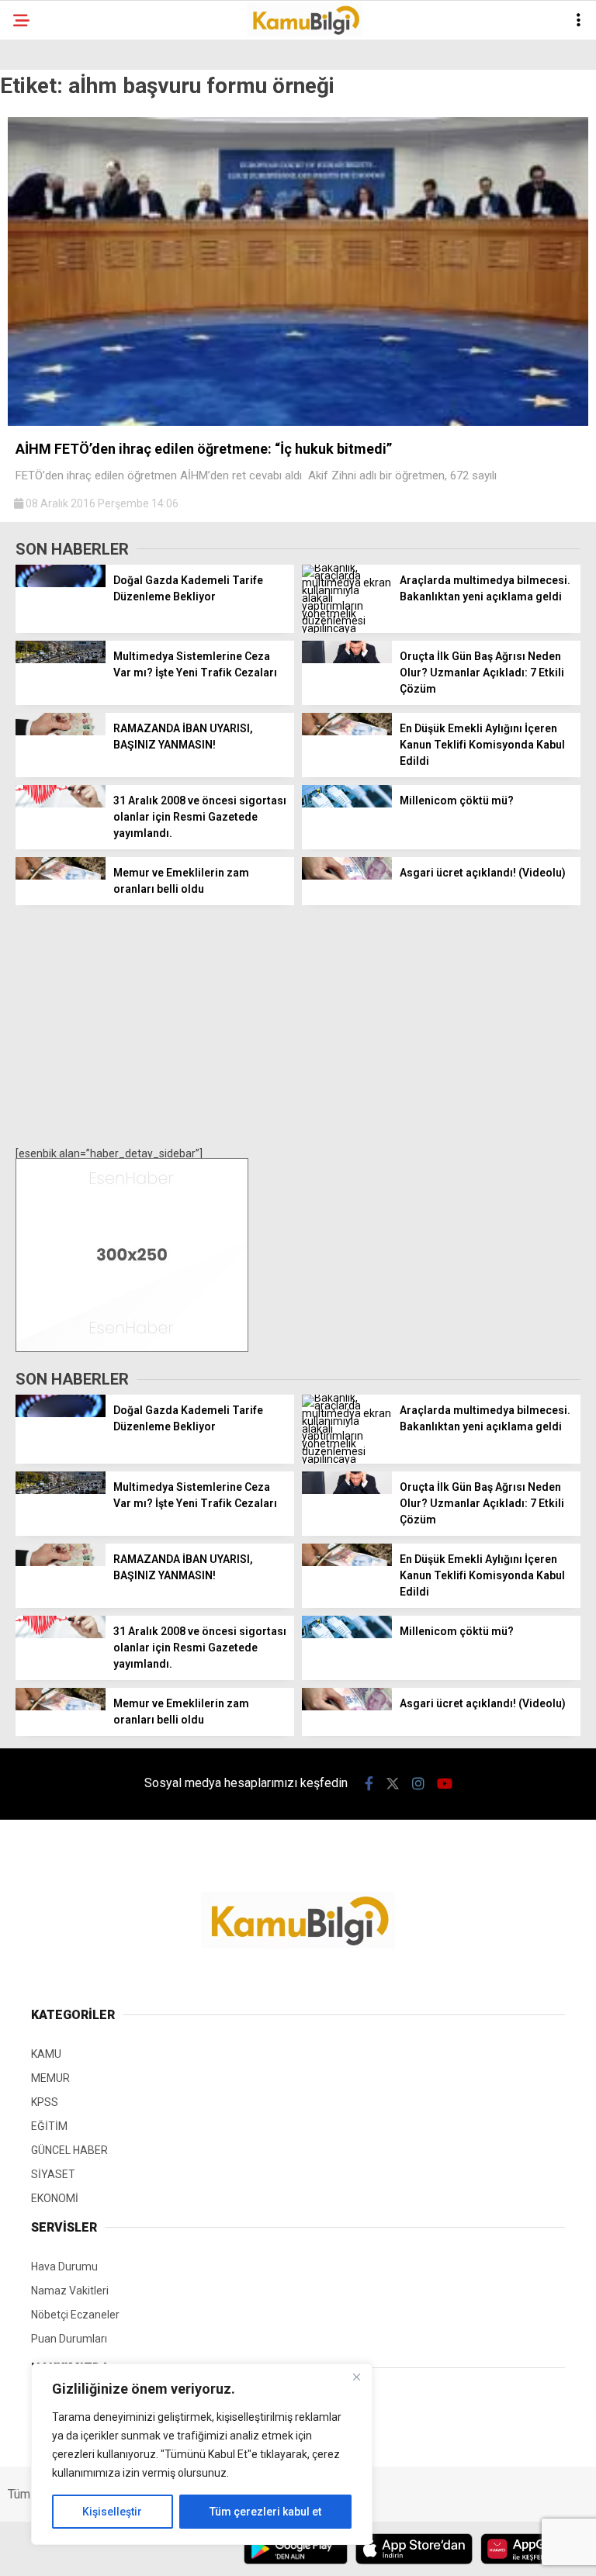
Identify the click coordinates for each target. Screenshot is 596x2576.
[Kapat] (356, 2377)
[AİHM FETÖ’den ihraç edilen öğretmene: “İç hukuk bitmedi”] (298, 422)
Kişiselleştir (112, 2512)
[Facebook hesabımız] (369, 1784)
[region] (202, 2454)
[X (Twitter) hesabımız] (393, 1784)
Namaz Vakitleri (70, 2291)
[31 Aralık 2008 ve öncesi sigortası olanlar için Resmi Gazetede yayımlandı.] (61, 804)
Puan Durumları (69, 2339)
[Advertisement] (298, 1025)
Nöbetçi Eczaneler (75, 2315)
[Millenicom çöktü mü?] (347, 804)
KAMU (46, 2054)
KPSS (45, 2102)
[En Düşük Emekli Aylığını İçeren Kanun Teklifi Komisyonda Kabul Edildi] (347, 731)
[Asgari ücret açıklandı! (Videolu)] (347, 876)
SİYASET (53, 2174)
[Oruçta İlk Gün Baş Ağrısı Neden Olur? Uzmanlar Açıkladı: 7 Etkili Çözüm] (347, 659)
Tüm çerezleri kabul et (265, 2512)
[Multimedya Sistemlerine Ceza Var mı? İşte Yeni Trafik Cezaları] (61, 659)
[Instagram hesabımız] (418, 1784)
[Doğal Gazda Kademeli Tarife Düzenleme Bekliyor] (61, 583)
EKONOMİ (55, 2198)
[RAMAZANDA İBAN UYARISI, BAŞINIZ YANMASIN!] (61, 731)
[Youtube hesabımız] (445, 1784)
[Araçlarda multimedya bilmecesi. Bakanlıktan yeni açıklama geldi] (347, 628)
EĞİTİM (49, 2126)
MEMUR (50, 2078)
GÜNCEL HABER (69, 2150)
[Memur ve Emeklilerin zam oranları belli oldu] (61, 876)
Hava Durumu (64, 2267)
